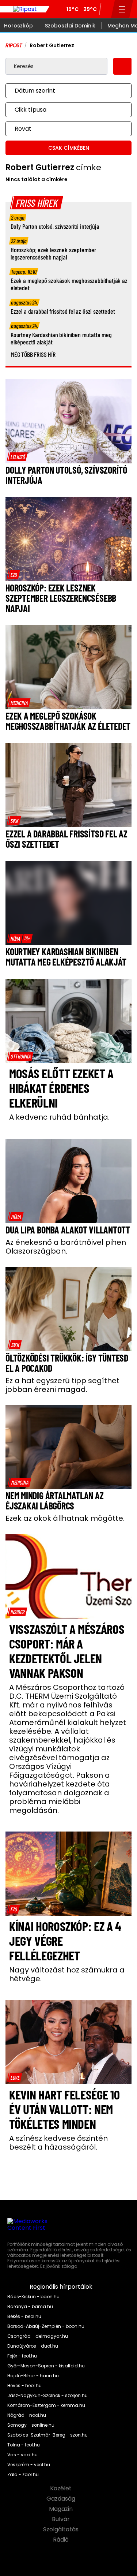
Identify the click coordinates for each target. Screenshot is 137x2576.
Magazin (62, 2509)
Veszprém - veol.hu (29, 2465)
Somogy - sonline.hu (31, 2425)
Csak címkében (69, 148)
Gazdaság (62, 2499)
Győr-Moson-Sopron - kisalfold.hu (46, 2366)
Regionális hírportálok (62, 2287)
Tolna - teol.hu (24, 2445)
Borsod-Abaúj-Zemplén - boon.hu (46, 2326)
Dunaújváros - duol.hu (33, 2346)
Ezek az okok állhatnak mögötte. (65, 1518)
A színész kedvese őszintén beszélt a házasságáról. (58, 2143)
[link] (18, 457)
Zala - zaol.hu (23, 2475)
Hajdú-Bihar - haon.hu (33, 2376)
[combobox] (61, 91)
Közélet (62, 2489)
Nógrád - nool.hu (27, 2415)
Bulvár (62, 2519)
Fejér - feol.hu (22, 2356)
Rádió (62, 2540)
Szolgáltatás (62, 2530)
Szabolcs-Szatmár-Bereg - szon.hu (47, 2435)
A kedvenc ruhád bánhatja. (59, 1117)
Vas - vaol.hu (22, 2455)
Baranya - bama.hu (30, 2307)
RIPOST (14, 45)
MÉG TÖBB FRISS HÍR (33, 354)
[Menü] (122, 9)
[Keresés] (106, 9)
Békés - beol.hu (24, 2316)
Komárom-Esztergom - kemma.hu (46, 2405)
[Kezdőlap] (25, 9)
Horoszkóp (18, 26)
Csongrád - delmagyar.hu (38, 2336)
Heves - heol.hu (24, 2386)
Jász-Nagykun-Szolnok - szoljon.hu (47, 2396)
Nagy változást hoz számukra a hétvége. (67, 1974)
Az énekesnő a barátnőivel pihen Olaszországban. (66, 1247)
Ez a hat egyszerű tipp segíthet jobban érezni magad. (62, 1385)
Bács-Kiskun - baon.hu (33, 2297)
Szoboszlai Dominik (70, 26)
